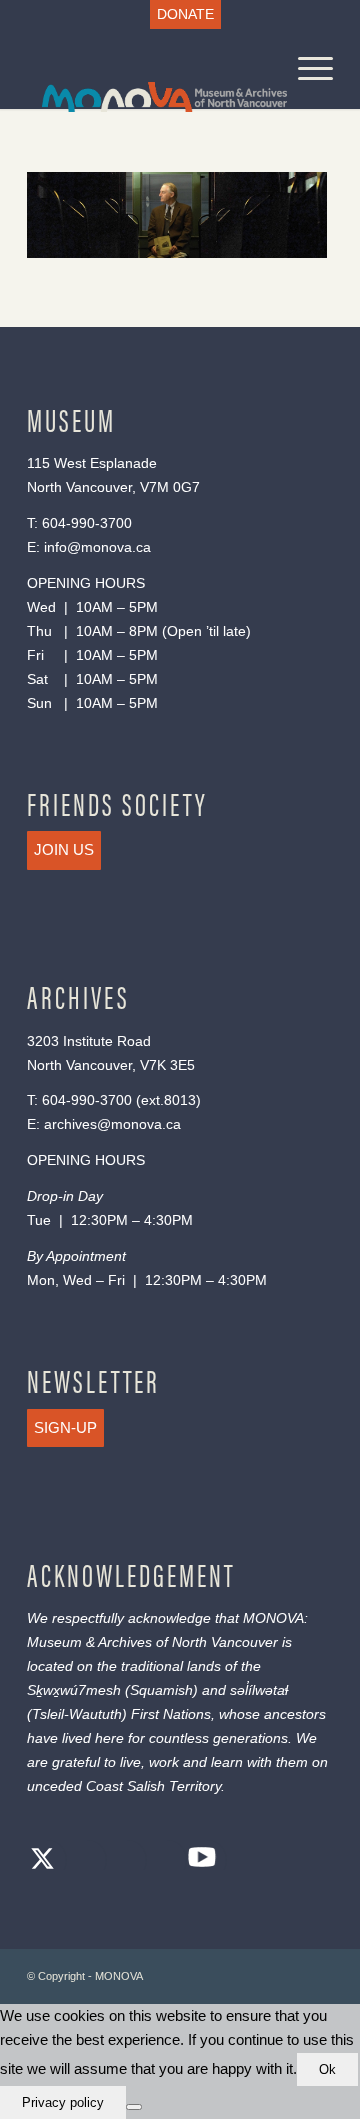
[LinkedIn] (162, 1861)
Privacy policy (63, 2102)
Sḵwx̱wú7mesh (74, 1690)
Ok (327, 2069)
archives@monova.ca (112, 1124)
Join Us (64, 849)
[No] (134, 2107)
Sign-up (65, 1427)
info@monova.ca (97, 547)
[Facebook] (82, 1861)
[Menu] (305, 69)
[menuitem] (185, 14)
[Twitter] (42, 1861)
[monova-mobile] (149, 69)
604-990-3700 (87, 523)
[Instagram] (122, 1861)
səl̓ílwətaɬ (259, 1690)
